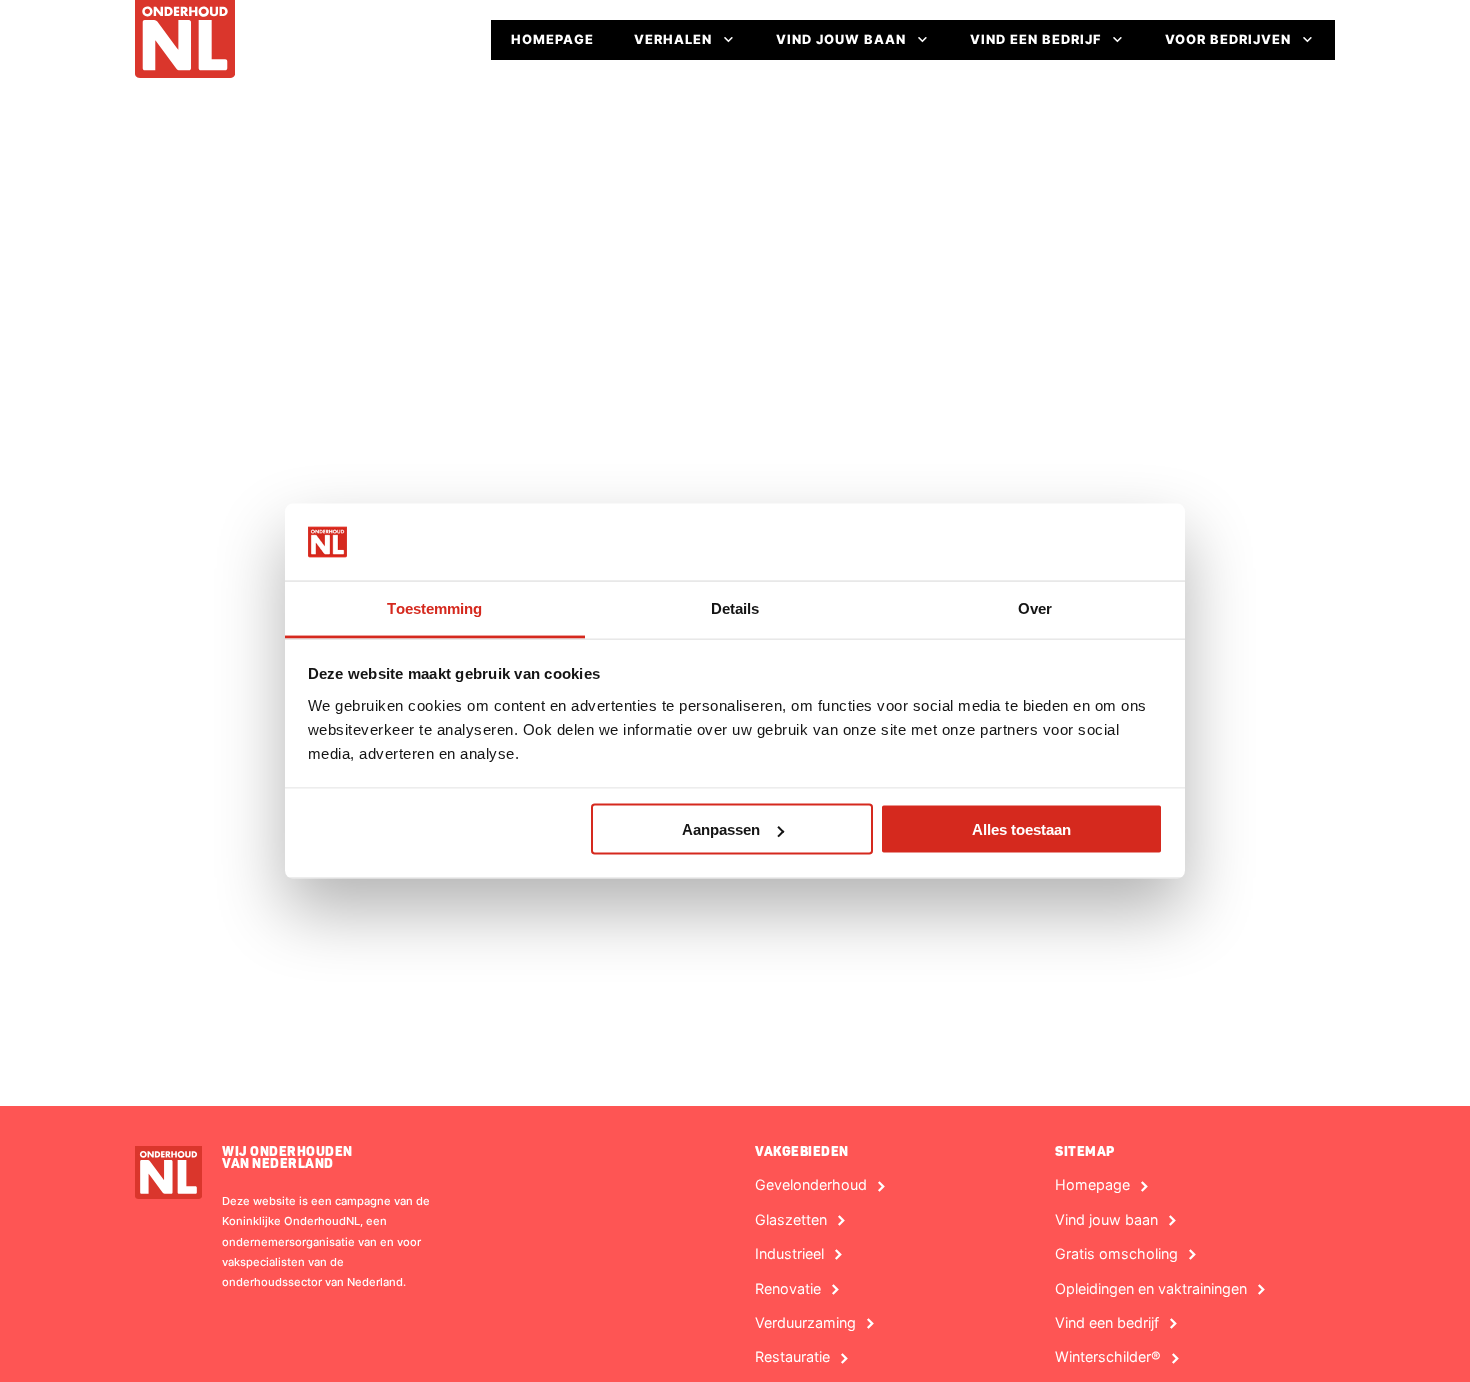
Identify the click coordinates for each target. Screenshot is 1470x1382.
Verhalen (673, 39)
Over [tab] (1035, 607)
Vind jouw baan (841, 39)
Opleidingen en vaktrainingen (1151, 1289)
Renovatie (788, 1289)
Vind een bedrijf (1035, 39)
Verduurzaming (805, 1323)
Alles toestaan (1021, 829)
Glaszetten (791, 1220)
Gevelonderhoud (811, 1185)
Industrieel (789, 1254)
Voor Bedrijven (1228, 39)
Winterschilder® (1108, 1357)
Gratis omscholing (1116, 1254)
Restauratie (792, 1357)
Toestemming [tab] (434, 607)
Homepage (552, 39)
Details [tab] (735, 607)
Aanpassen (721, 829)
